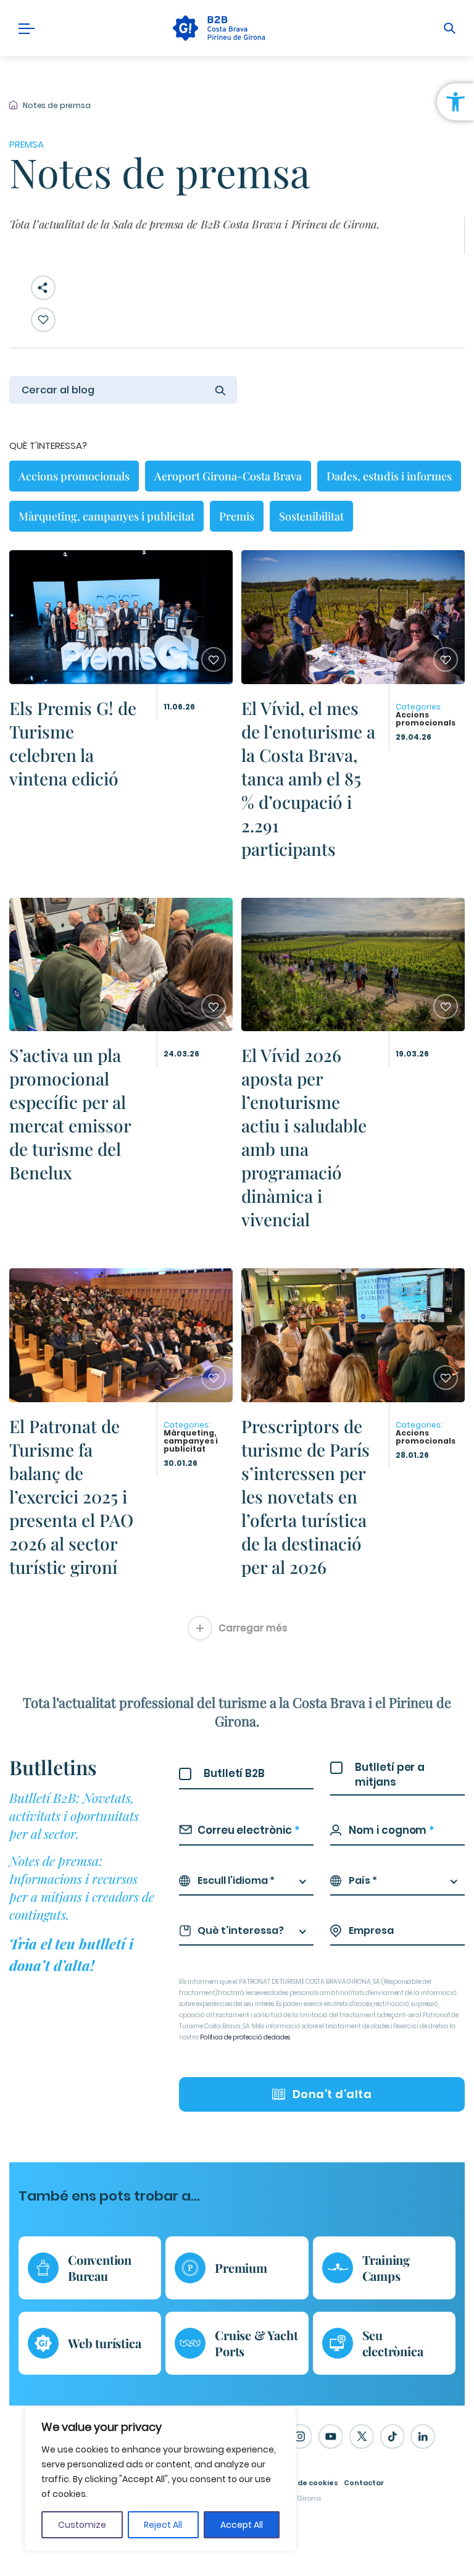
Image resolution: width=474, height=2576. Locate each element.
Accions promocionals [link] (74, 476)
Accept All (242, 2525)
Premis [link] (237, 516)
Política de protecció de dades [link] (245, 2037)
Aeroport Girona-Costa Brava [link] (228, 476)
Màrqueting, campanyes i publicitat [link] (106, 516)
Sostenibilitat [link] (311, 516)
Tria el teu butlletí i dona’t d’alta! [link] (71, 1954)
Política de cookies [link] (303, 2483)
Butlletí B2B (234, 1773)
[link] (455, 102)
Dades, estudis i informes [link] (389, 476)
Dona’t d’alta (332, 2094)
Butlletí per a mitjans (390, 1775)
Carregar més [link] (253, 1628)
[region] (160, 2479)
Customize (82, 2525)
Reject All (163, 2525)
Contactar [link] (364, 2483)
